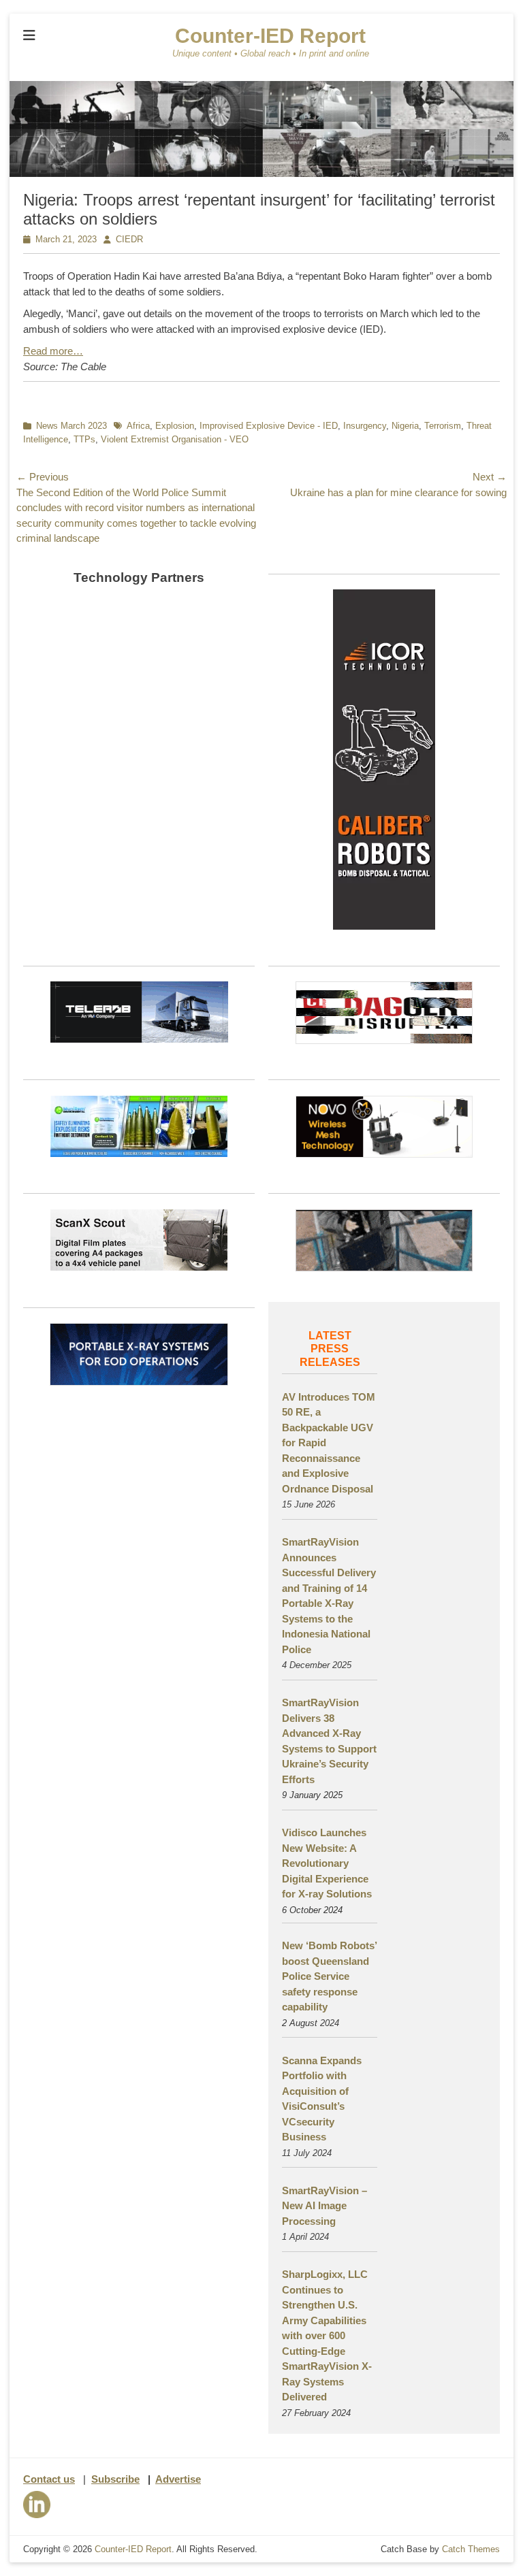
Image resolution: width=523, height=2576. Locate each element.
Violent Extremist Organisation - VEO (175, 439)
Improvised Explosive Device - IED (269, 426)
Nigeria (405, 426)
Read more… (53, 351)
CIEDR (129, 239)
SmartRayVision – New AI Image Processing (324, 2206)
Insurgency (365, 426)
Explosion (175, 426)
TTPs (84, 439)
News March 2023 (72, 426)
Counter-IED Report (270, 36)
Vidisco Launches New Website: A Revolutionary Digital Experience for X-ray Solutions (327, 1863)
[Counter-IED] (261, 173)
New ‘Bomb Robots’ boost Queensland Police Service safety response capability (329, 1976)
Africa (138, 426)
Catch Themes (471, 2549)
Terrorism (443, 426)
